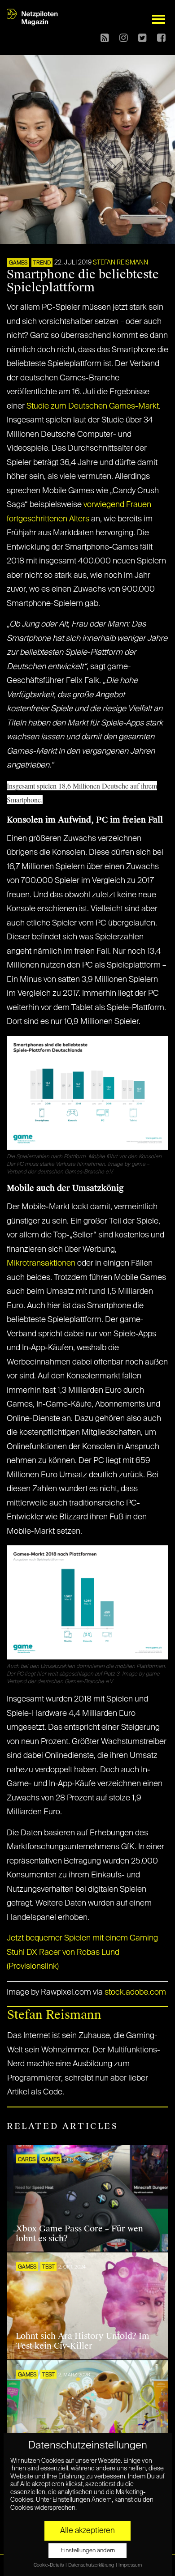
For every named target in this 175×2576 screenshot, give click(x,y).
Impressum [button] (130, 2565)
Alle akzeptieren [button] (87, 2531)
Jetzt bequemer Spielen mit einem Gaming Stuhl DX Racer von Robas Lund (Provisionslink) (82, 1952)
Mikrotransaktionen (41, 1263)
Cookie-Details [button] (49, 2565)
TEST (48, 2267)
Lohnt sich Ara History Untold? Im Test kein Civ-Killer (83, 2341)
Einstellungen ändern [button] (88, 2551)
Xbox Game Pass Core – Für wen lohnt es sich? (79, 2234)
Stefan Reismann (120, 263)
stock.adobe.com (135, 1992)
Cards (27, 2160)
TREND (42, 263)
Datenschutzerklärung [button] (92, 2565)
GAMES (18, 263)
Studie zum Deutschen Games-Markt (92, 406)
